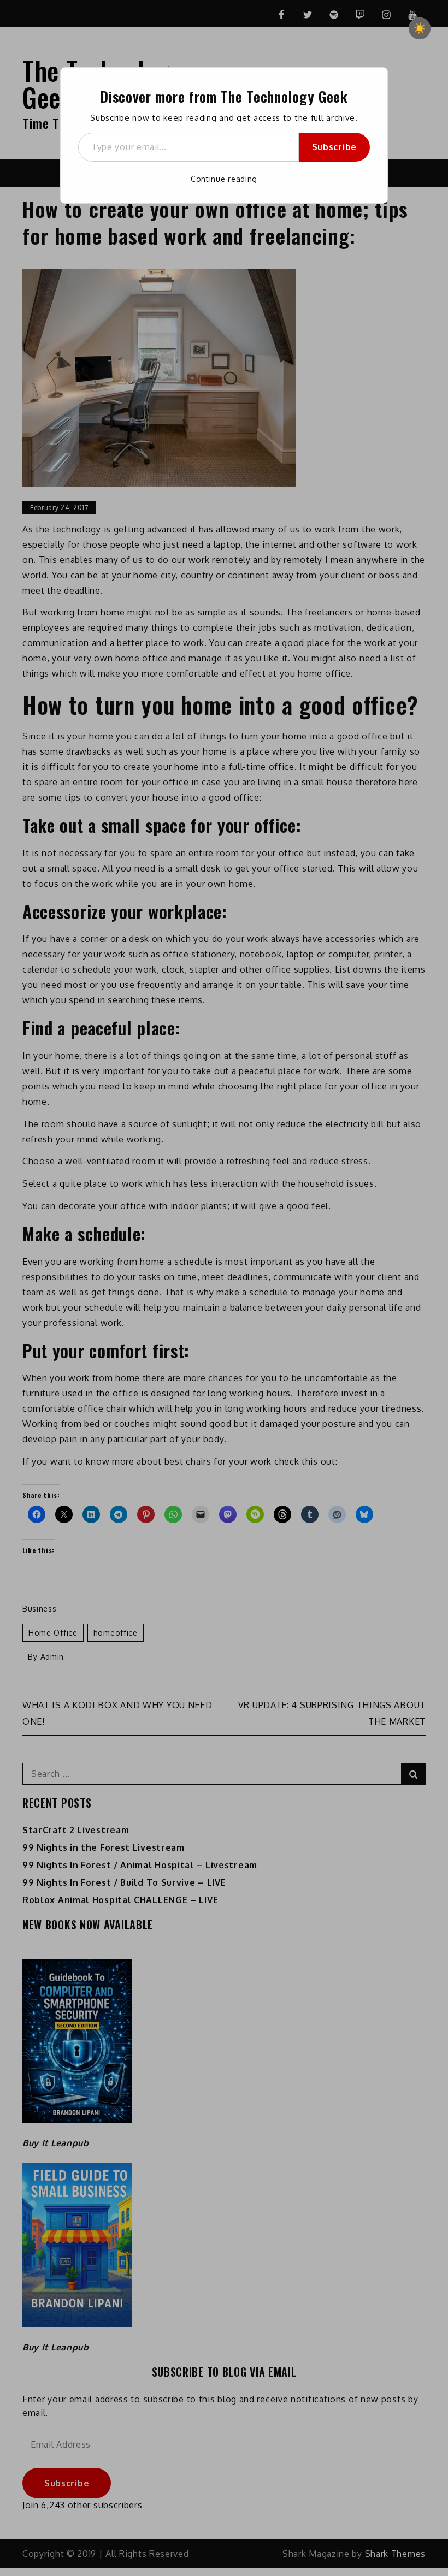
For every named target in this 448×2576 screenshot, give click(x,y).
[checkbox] (420, 28)
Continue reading (224, 179)
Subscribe (334, 147)
